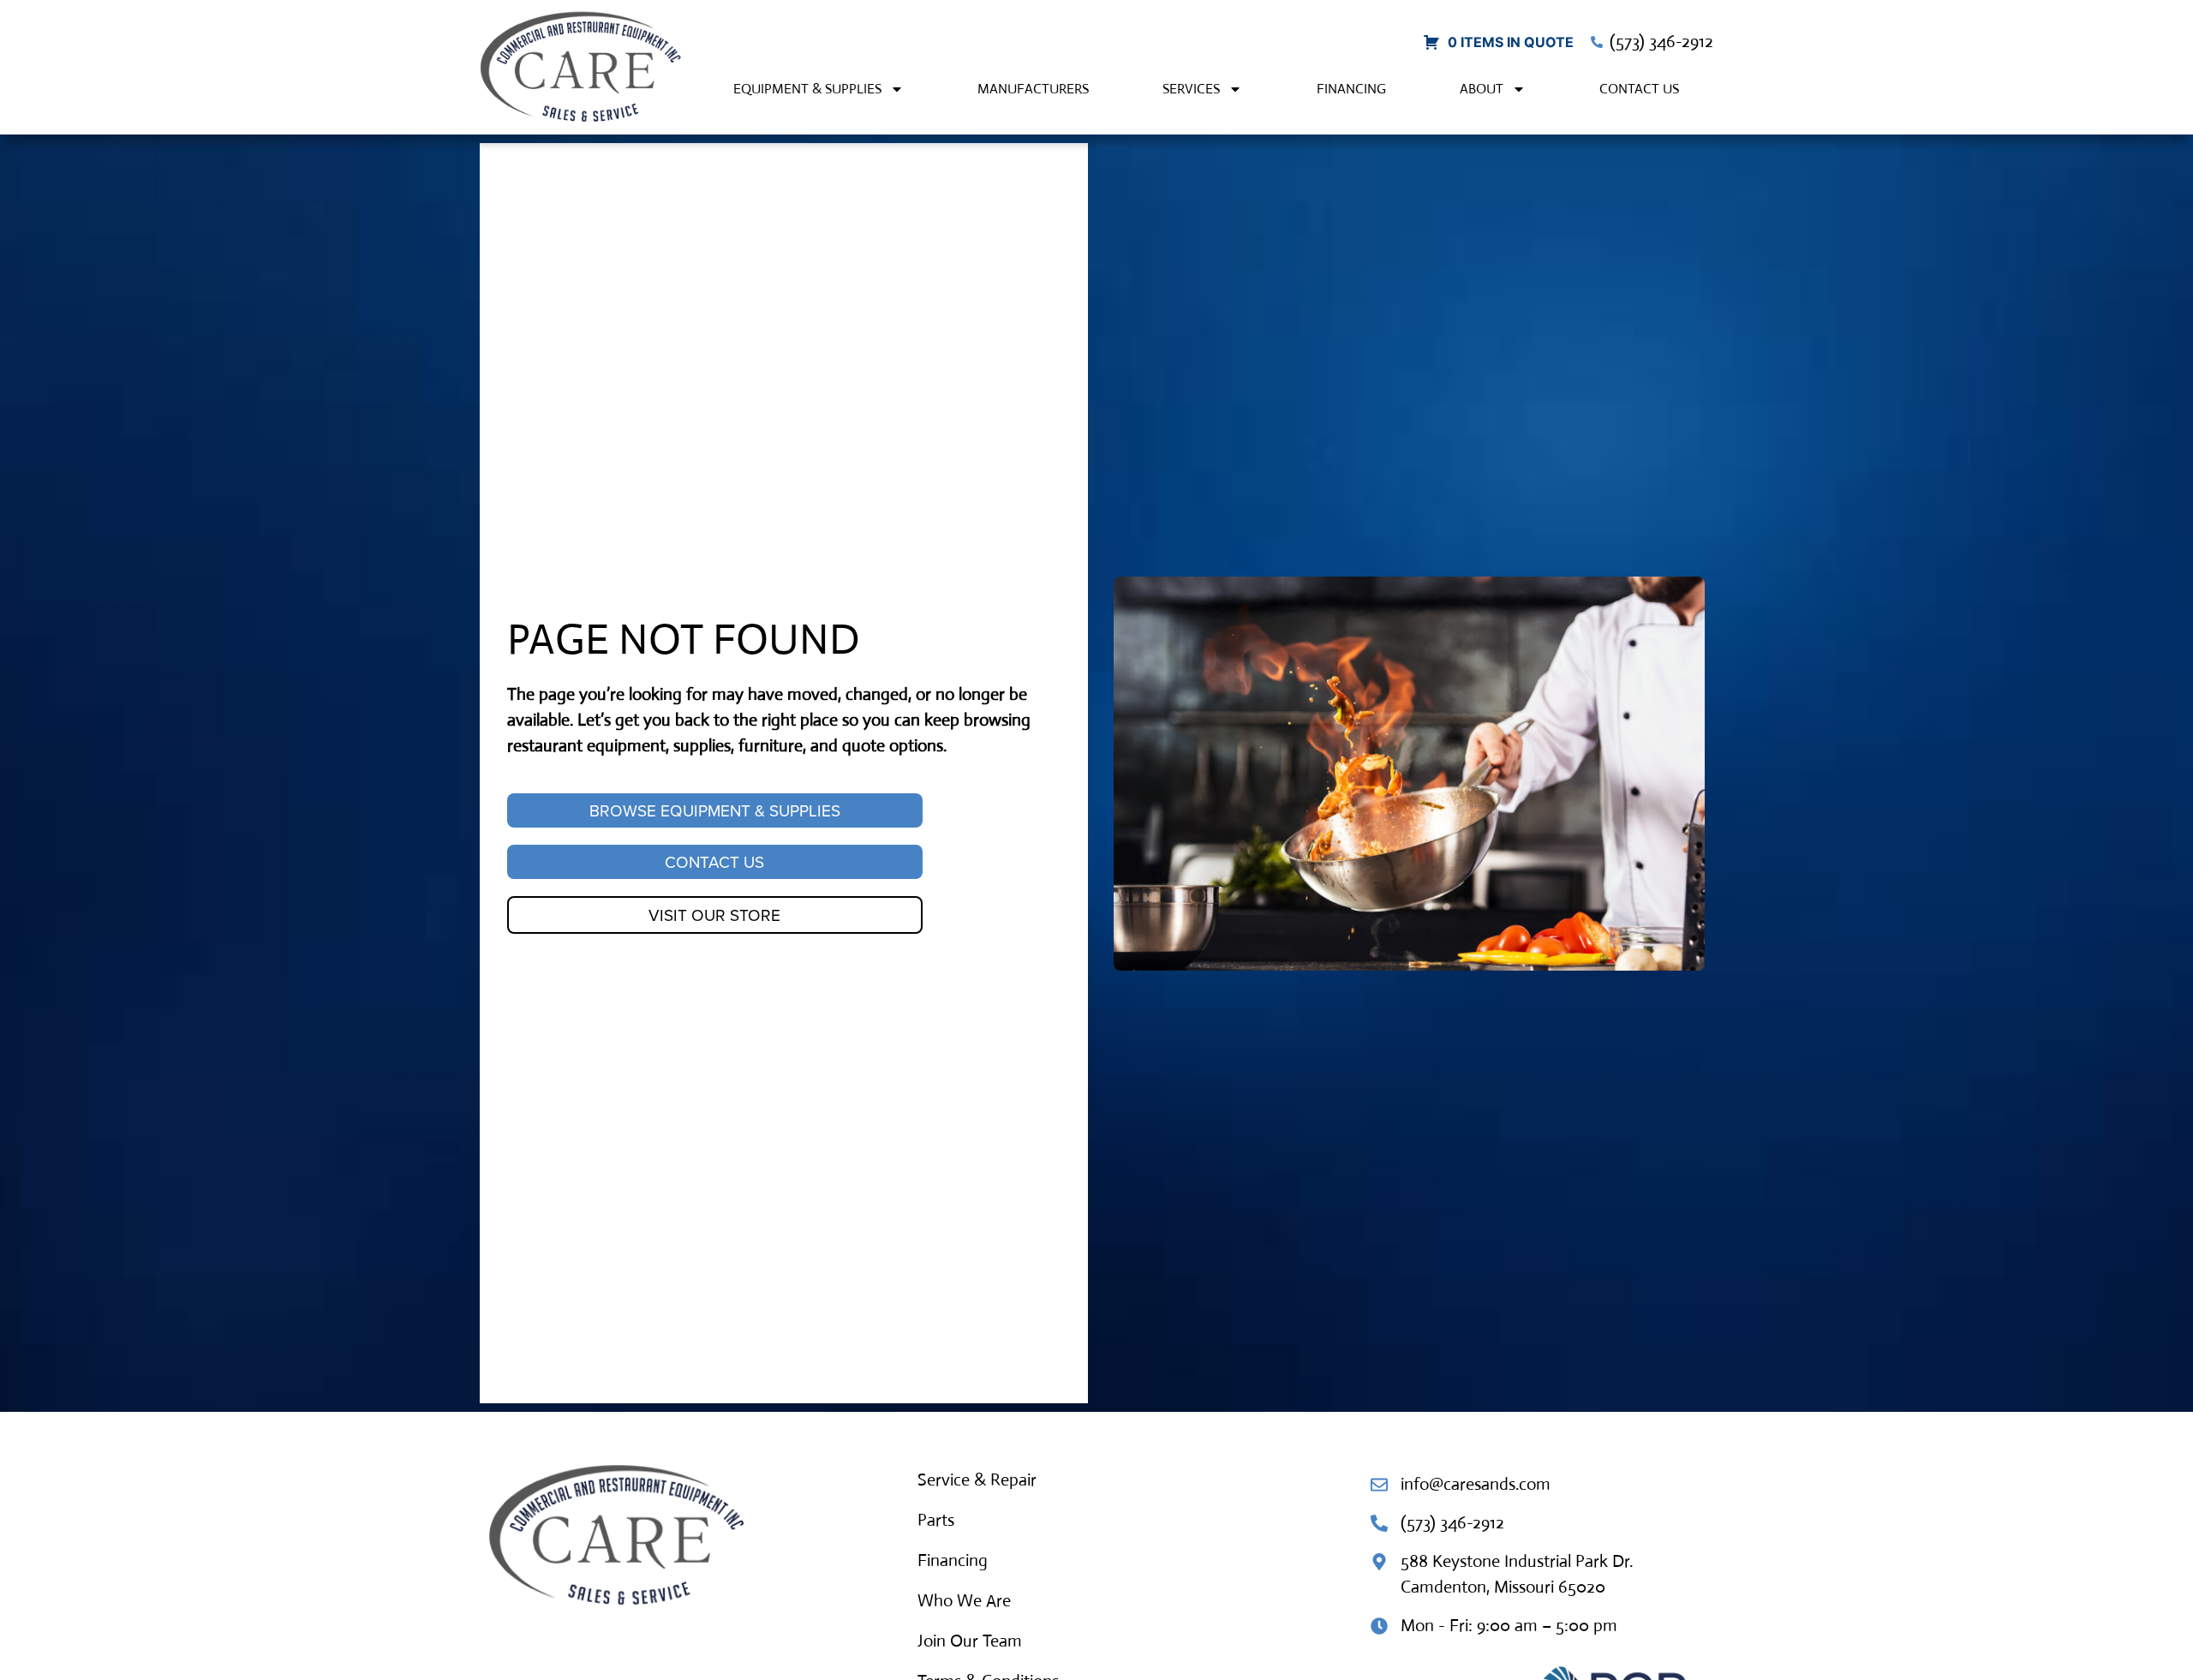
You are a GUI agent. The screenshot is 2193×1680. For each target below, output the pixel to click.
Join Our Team (970, 1641)
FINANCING (1351, 89)
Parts (936, 1520)
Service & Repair (977, 1480)
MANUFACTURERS (1033, 89)
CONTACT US (1639, 89)
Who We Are (964, 1601)
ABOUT (1482, 89)
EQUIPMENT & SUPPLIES (807, 89)
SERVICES (1191, 89)
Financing (953, 1560)
